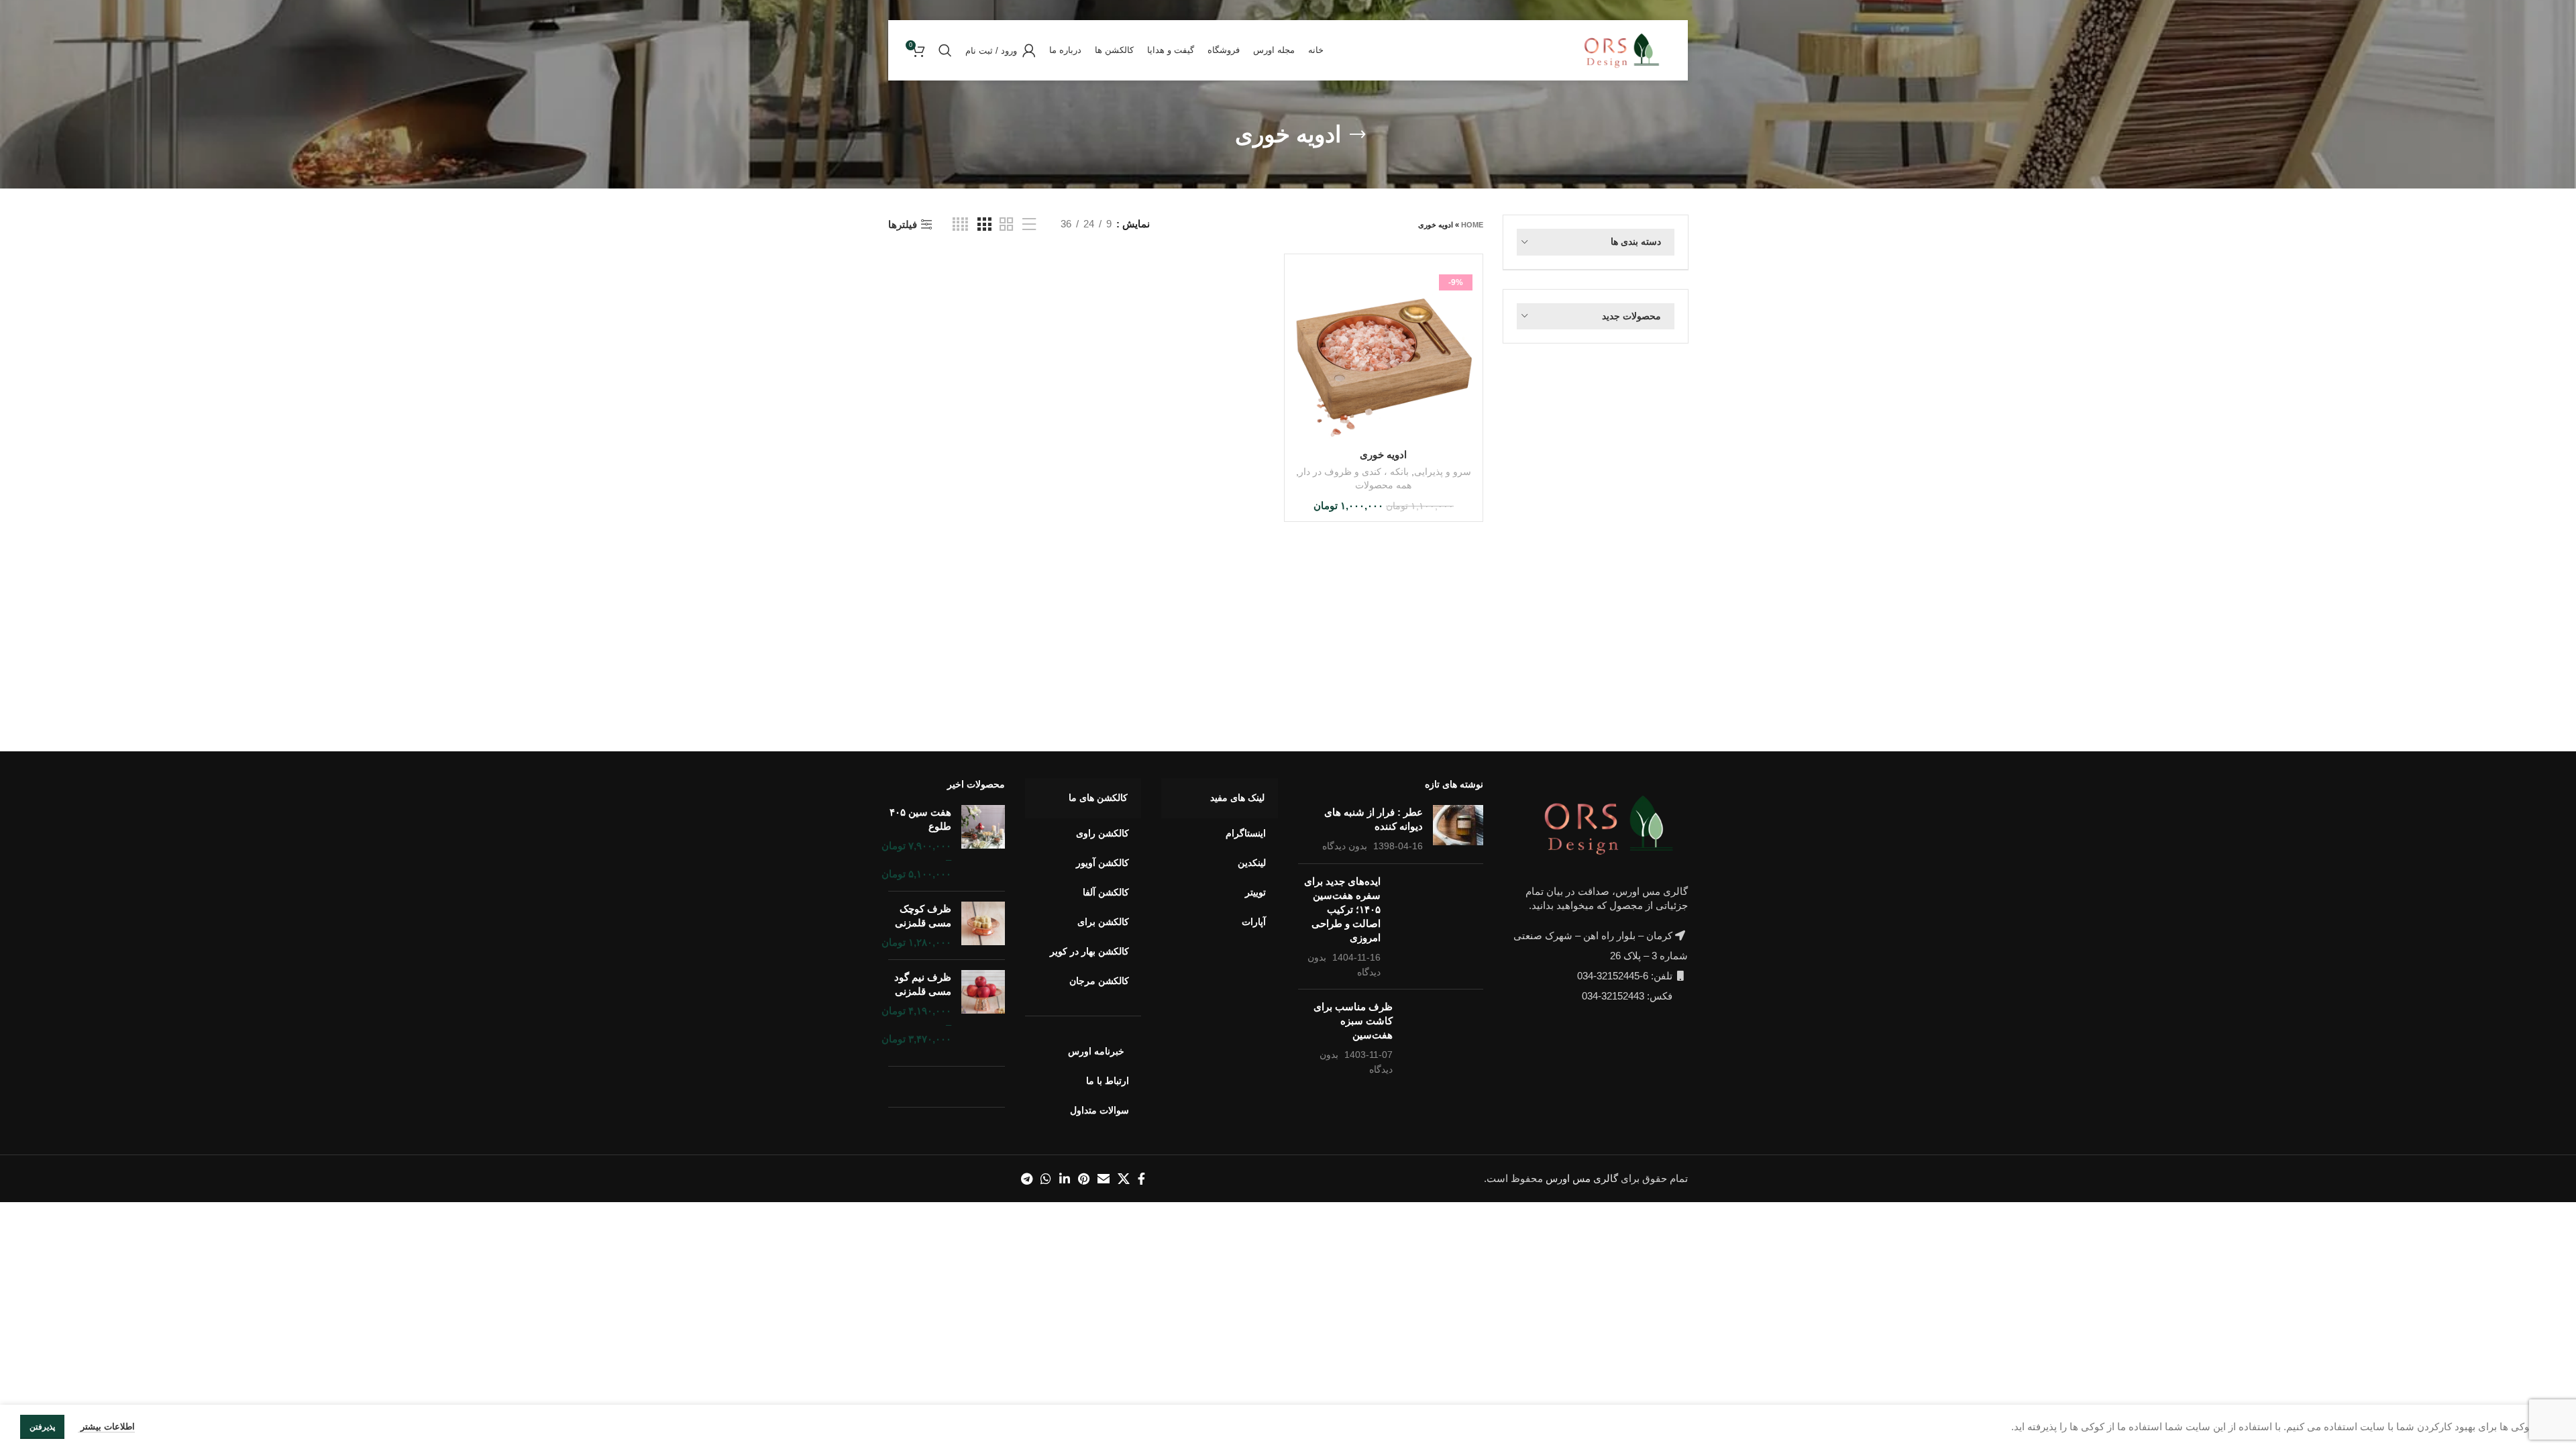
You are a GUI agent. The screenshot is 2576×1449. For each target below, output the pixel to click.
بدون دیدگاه (1345, 846)
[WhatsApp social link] (1046, 1179)
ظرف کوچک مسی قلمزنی (923, 916)
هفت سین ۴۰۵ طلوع (920, 819)
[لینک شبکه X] (1124, 1179)
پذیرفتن (42, 1427)
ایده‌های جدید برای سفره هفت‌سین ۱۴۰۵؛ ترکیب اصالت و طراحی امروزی (1342, 909)
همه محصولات (1383, 485)
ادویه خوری (1383, 454)
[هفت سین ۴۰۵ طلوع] (983, 843)
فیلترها (903, 224)
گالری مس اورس (1582, 1178)
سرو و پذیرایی (1443, 472)
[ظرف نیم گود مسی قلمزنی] (983, 1008)
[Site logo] (1625, 49)
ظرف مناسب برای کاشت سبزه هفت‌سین (1353, 1021)
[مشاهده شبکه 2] (1006, 224)
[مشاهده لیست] (1029, 224)
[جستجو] (945, 50)
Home (1472, 225)
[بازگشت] (1358, 135)
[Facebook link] (1141, 1179)
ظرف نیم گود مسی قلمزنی (923, 984)
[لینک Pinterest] (1084, 1179)
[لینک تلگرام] (1027, 1179)
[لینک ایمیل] (1104, 1179)
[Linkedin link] (1065, 1179)
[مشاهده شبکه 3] (984, 224)
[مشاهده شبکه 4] (960, 224)
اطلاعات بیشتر (106, 1427)
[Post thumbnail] (1458, 829)
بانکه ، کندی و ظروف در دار (1354, 472)
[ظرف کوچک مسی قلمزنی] (983, 925)
